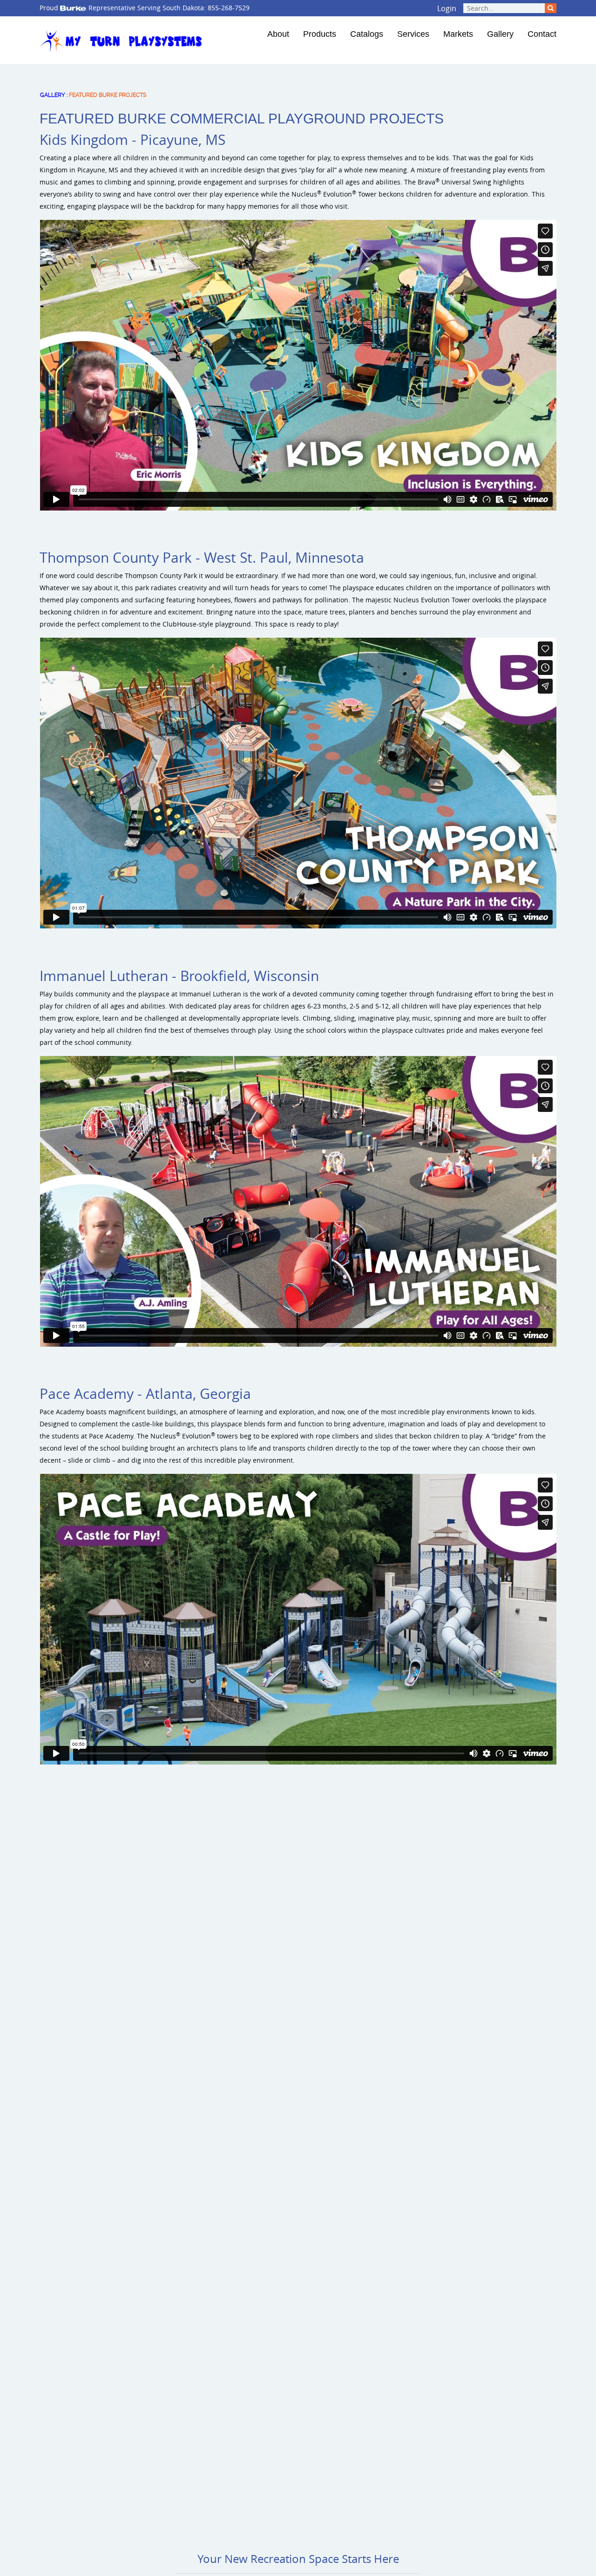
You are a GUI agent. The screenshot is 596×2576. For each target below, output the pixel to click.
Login (447, 8)
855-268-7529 (229, 8)
